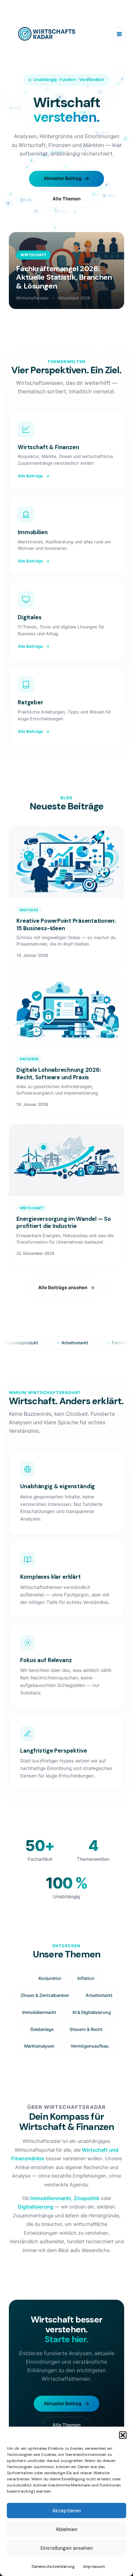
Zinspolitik (86, 2198)
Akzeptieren (66, 2511)
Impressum (94, 2566)
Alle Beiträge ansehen (63, 1287)
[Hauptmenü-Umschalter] (119, 34)
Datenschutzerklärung (53, 2566)
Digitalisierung (35, 2207)
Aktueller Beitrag (63, 178)
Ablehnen (66, 2529)
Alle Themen (66, 199)
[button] (123, 2435)
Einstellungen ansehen (67, 2548)
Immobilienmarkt (51, 2198)
